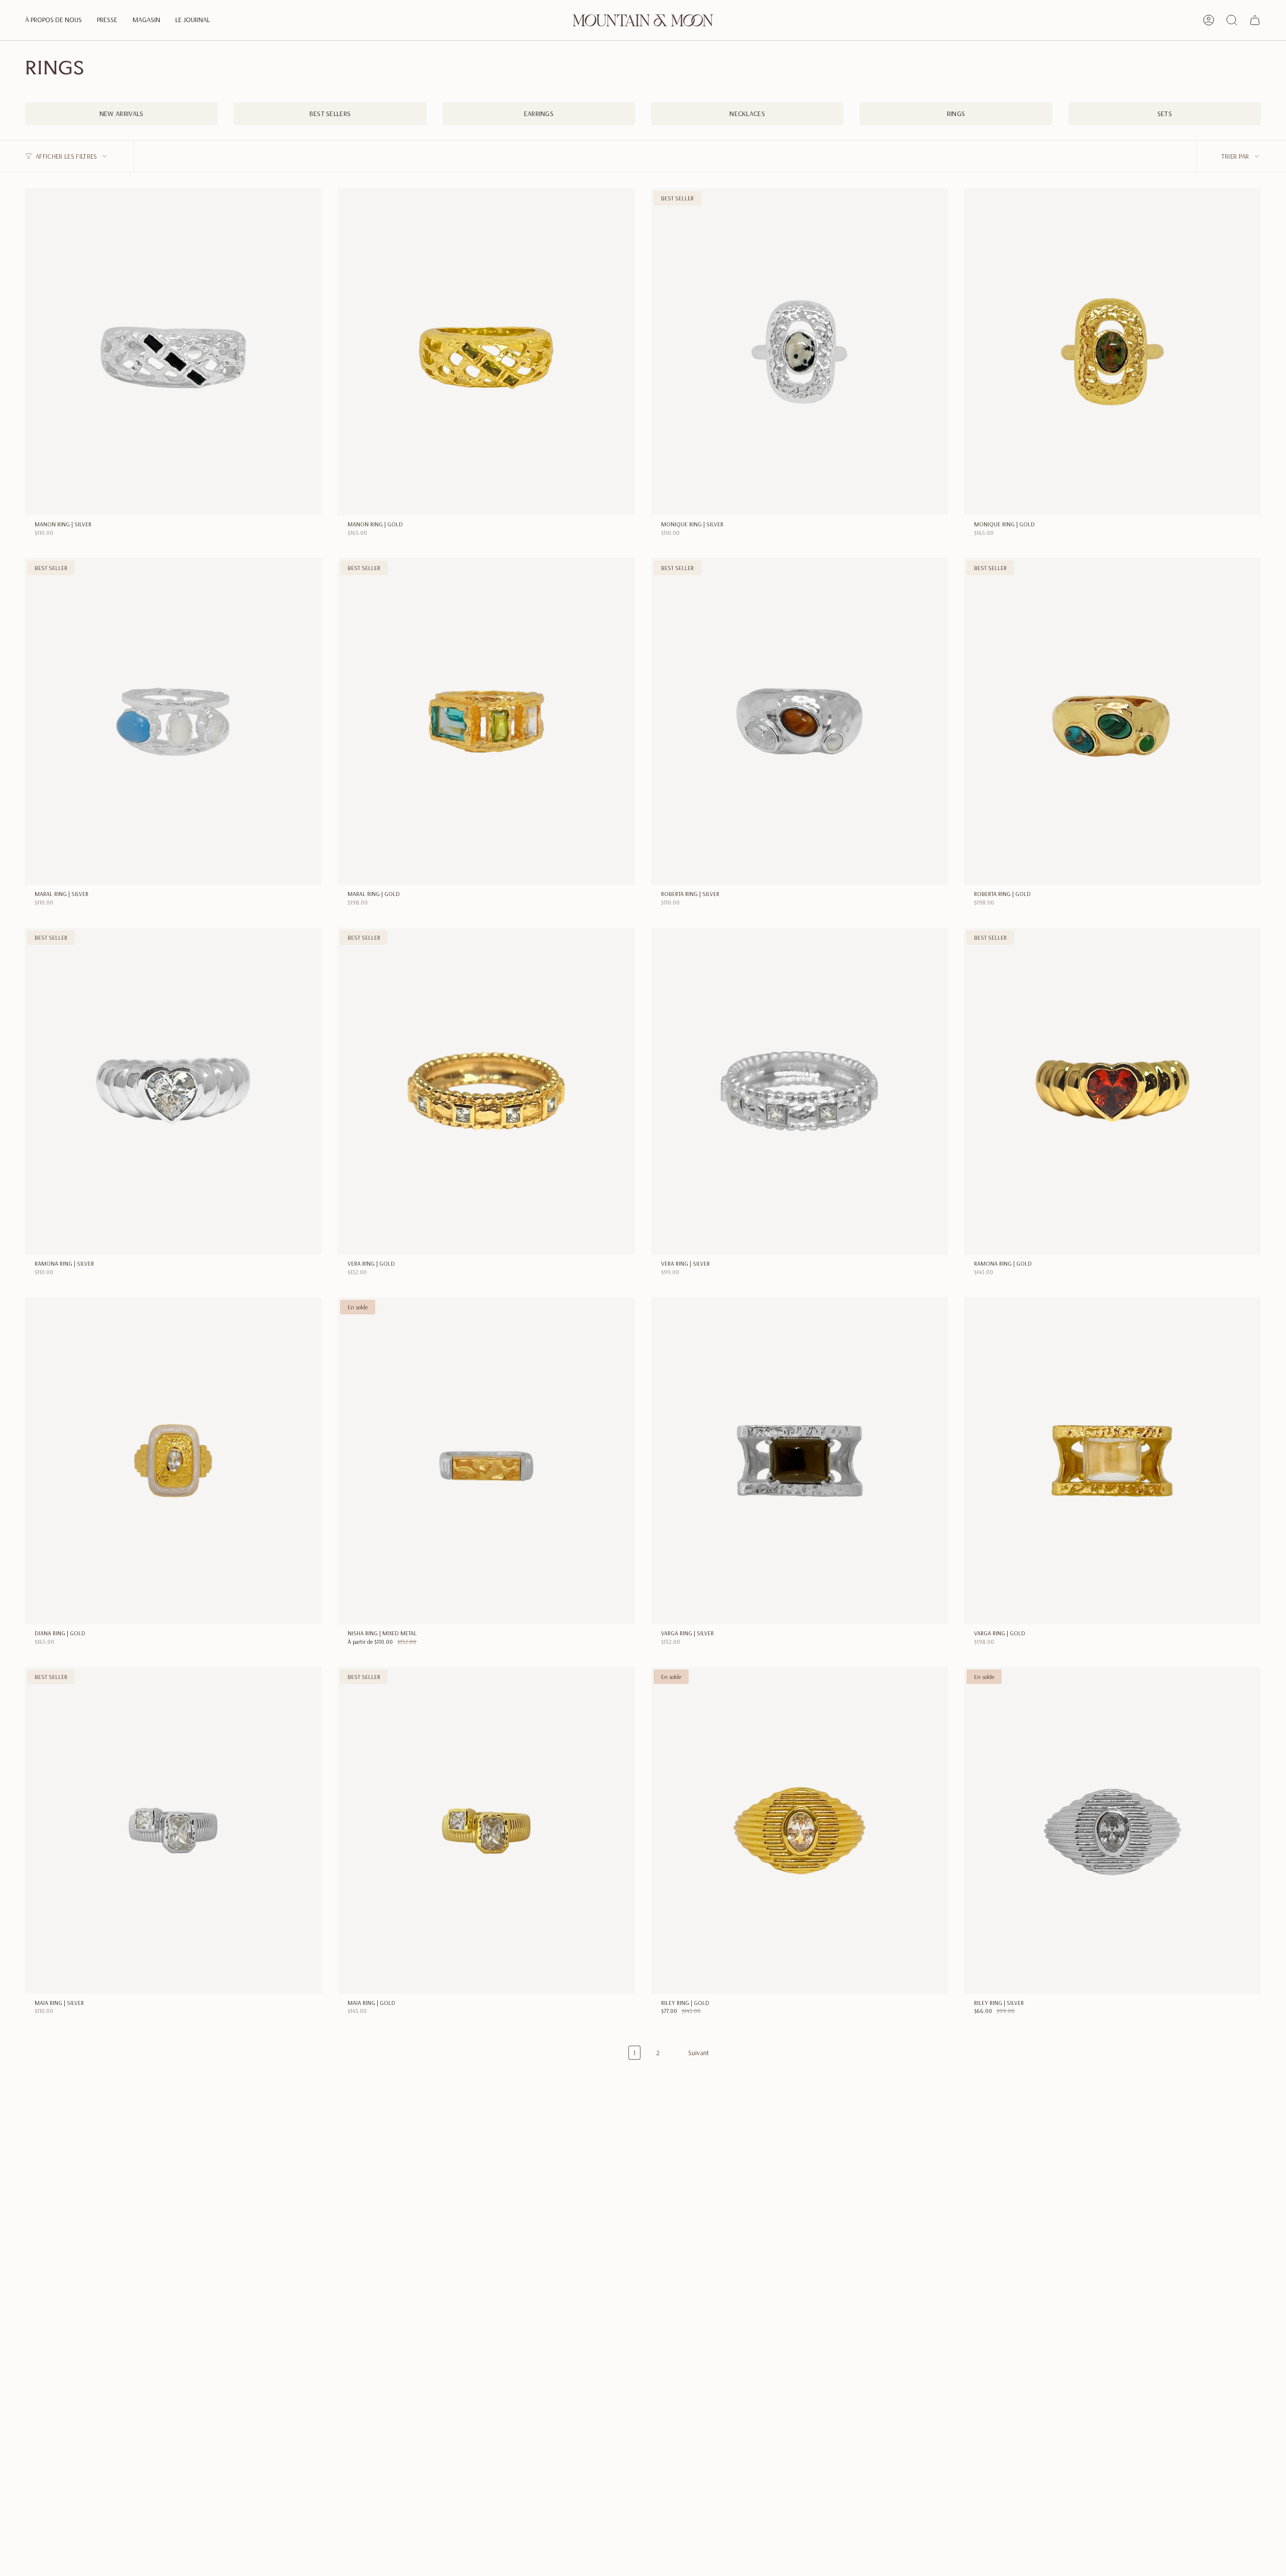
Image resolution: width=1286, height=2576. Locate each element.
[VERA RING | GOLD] (486, 1091)
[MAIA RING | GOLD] (486, 1830)
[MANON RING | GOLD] (486, 352)
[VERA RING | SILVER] (799, 1091)
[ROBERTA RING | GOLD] (1112, 721)
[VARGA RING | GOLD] (1112, 1461)
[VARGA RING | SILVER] (799, 1461)
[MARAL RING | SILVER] (173, 721)
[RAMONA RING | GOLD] (1112, 1091)
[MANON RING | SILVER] (173, 352)
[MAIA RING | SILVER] (173, 1830)
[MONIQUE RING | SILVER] (799, 352)
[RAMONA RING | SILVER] (173, 1091)
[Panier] (1255, 20)
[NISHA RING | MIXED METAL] (486, 1461)
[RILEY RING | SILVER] (1112, 1830)
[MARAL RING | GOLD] (486, 721)
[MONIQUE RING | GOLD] (1112, 352)
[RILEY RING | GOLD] (799, 1830)
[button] (53, 20)
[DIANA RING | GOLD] (173, 1461)
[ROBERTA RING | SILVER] (799, 721)
